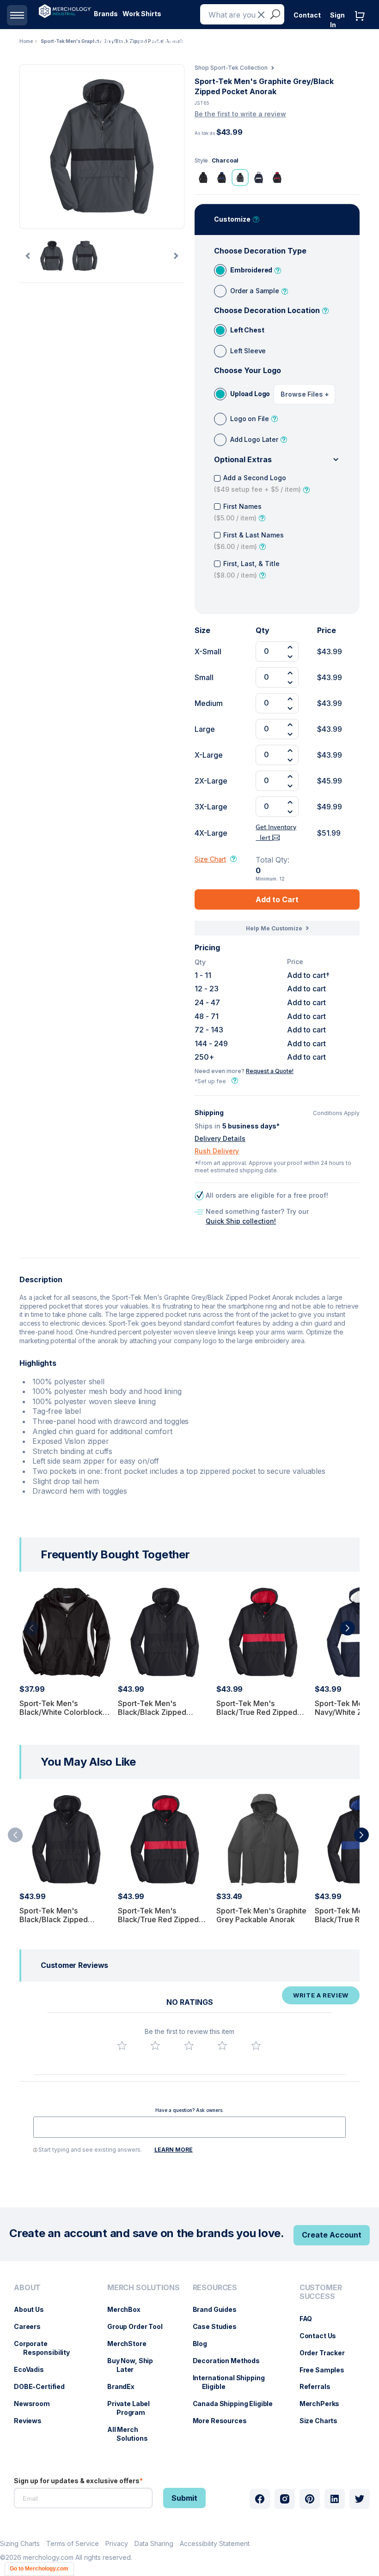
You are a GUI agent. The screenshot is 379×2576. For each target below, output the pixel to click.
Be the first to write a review (240, 114)
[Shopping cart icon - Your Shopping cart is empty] (362, 25)
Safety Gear (114, 41)
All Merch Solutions (132, 2434)
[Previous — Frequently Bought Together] (31, 1628)
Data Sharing (154, 2543)
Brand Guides (219, 2309)
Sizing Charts (20, 2543)
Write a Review (321, 1995)
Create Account (332, 2235)
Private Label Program (133, 2408)
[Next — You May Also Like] (361, 1835)
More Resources (224, 2421)
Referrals (320, 2386)
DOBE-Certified (44, 2386)
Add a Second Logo (257, 483)
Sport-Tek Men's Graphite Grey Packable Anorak (261, 1915)
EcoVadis (34, 2369)
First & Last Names (249, 541)
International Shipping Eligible (233, 2382)
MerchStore (131, 2344)
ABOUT (27, 2288)
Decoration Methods (231, 2361)
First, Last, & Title (247, 569)
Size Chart (210, 859)
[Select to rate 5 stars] (256, 2045)
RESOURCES (215, 2288)
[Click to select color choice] (203, 177)
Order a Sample (255, 291)
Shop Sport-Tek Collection (231, 68)
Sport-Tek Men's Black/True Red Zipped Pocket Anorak (257, 1712)
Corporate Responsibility (46, 2348)
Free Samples (327, 2370)
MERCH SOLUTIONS (144, 2288)
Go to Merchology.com (39, 2569)
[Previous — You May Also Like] (15, 1835)
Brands (106, 14)
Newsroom (37, 2404)
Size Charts (323, 2421)
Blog (205, 2344)
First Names (238, 512)
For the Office (161, 41)
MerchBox (128, 2309)
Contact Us (323, 2336)
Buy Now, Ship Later (135, 2365)
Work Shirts (142, 14)
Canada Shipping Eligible (238, 2404)
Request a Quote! (270, 1071)
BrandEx (125, 2386)
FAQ (311, 2319)
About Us (34, 2309)
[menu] (51, 2366)
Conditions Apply (336, 1113)
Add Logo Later (254, 439)
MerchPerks (324, 2404)
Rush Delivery (217, 1151)
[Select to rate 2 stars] (155, 2045)
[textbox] (189, 2127)
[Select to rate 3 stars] (189, 2045)
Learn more (174, 2150)
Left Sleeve (248, 351)
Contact (307, 15)
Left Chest (247, 330)
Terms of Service (73, 2543)
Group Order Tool (140, 2326)
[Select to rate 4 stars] (222, 2045)
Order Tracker (327, 2353)
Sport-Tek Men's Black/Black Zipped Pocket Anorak (152, 1712)
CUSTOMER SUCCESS (321, 2292)
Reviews (32, 2421)
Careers (32, 2326)
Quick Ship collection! (241, 1221)
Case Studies (219, 2326)
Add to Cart (277, 899)
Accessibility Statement (215, 2543)
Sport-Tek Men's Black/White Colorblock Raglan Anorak (61, 1712)
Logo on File (250, 419)
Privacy (117, 2543)
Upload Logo (250, 394)
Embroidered (251, 270)
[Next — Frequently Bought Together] (348, 1628)
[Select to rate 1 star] (122, 2045)
